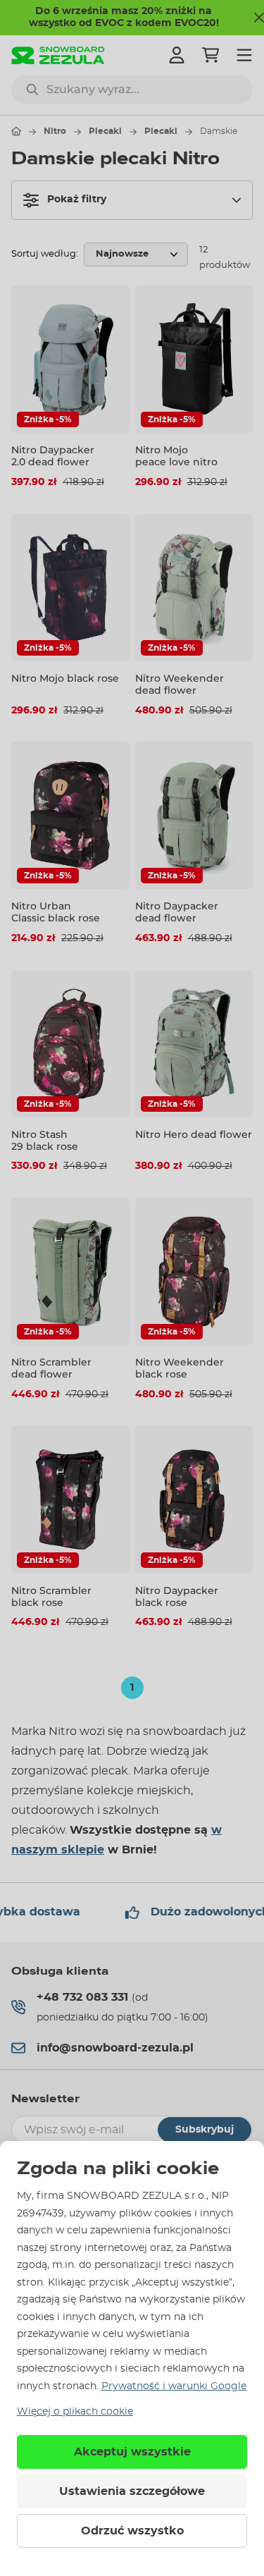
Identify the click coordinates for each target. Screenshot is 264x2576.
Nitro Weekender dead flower (180, 684)
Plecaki (105, 131)
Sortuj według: (45, 254)
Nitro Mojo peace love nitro (176, 456)
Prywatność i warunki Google (174, 2386)
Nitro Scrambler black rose (51, 1596)
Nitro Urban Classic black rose (56, 912)
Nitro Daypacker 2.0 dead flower (53, 456)
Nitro (55, 131)
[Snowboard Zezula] (58, 55)
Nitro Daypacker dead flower (177, 912)
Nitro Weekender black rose (180, 1368)
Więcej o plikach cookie (75, 2412)
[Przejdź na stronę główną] (16, 131)
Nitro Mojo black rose (65, 678)
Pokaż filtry (77, 200)
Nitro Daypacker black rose (177, 1596)
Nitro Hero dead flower (194, 1134)
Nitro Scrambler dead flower (51, 1368)
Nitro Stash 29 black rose (45, 1140)
